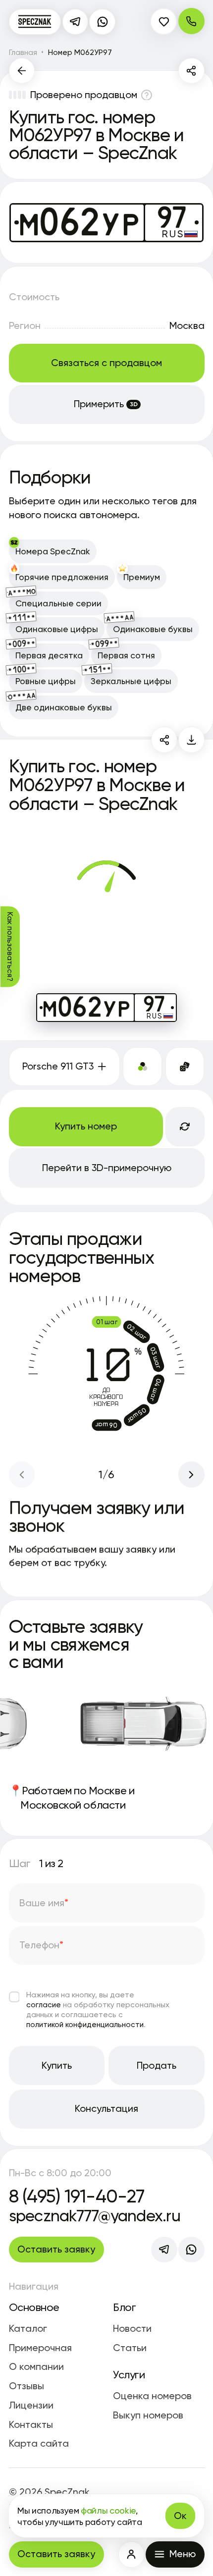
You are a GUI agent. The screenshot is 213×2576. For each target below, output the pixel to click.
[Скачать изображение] (191, 740)
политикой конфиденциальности (85, 2024)
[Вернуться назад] (22, 71)
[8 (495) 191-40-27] (191, 21)
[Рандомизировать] (185, 1067)
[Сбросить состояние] (185, 1127)
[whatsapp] (102, 22)
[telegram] (76, 22)
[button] (132, 2554)
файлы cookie (108, 2510)
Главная (23, 52)
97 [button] (154, 1004)
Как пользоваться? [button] (10, 947)
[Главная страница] (35, 22)
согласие (44, 2005)
